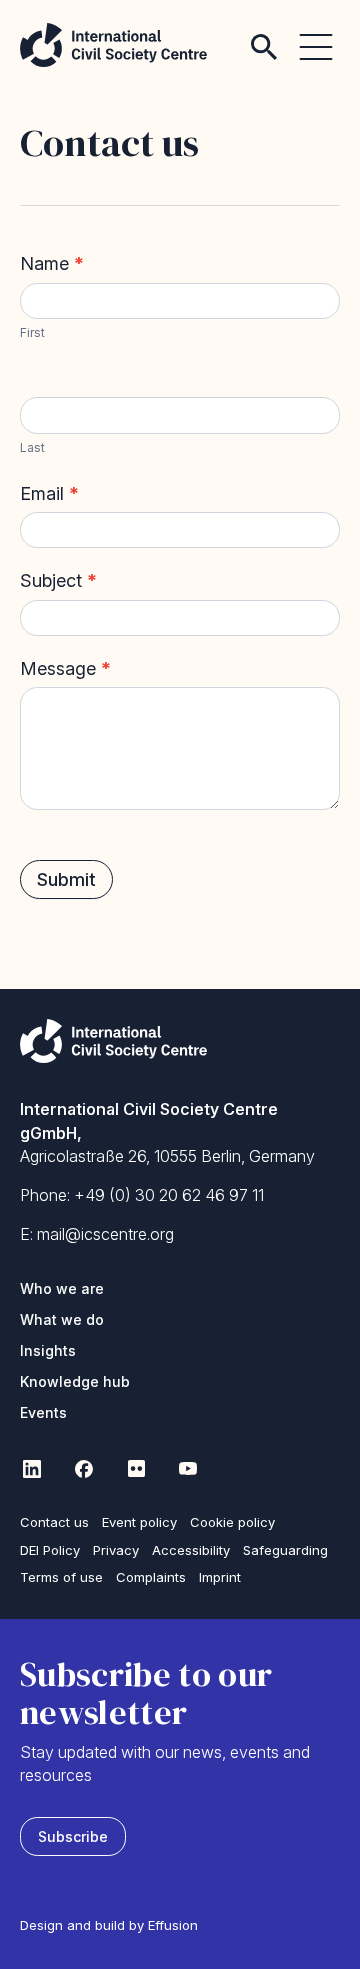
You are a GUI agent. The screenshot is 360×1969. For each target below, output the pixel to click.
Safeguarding (285, 1550)
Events (43, 1412)
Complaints (151, 1577)
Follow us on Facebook (84, 1468)
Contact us (54, 1522)
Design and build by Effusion (109, 1925)
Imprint (220, 1577)
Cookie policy (232, 1522)
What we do (62, 1319)
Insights (48, 1350)
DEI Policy (50, 1550)
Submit (66, 879)
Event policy (139, 1522)
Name (52, 263)
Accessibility (191, 1550)
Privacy (116, 1550)
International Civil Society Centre (113, 45)
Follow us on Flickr (136, 1468)
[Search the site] (264, 35)
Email (49, 493)
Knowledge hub (75, 1381)
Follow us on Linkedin (32, 1468)
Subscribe (73, 1836)
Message (65, 668)
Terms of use (61, 1577)
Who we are (62, 1288)
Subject (58, 580)
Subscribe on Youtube (188, 1468)
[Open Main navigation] (316, 35)
